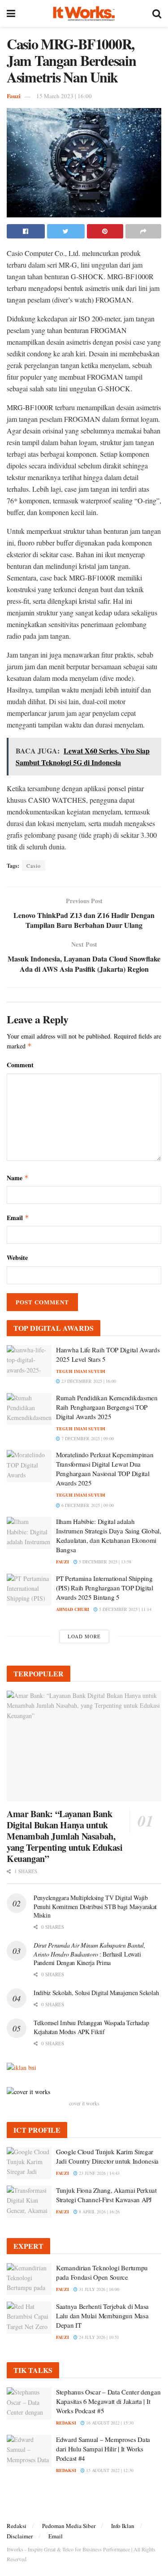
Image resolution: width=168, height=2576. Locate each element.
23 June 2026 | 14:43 (99, 2173)
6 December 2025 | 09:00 (87, 1505)
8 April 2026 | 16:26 (99, 2212)
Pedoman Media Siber (69, 2526)
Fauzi (14, 96)
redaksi (66, 2423)
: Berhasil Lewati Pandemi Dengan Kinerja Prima (90, 1954)
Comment (20, 1065)
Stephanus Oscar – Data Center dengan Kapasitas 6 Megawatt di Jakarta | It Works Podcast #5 (108, 2401)
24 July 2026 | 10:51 (98, 2337)
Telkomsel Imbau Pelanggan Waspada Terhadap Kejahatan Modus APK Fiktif (91, 2027)
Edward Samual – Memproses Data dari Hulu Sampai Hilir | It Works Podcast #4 (103, 2449)
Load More (84, 1636)
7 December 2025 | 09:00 (87, 1438)
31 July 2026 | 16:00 (98, 2289)
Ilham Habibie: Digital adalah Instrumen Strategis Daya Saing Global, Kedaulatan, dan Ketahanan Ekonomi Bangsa (109, 1535)
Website (17, 1258)
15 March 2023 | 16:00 (64, 96)
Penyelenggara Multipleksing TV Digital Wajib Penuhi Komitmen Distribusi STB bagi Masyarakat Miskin (95, 1906)
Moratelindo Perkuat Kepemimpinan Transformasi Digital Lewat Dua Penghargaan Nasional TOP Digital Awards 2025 (105, 1469)
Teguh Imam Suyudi (81, 1371)
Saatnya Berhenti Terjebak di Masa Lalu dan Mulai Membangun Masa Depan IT (102, 2316)
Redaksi (17, 2526)
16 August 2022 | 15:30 (109, 2423)
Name (18, 1178)
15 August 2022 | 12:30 (109, 2470)
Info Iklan (123, 2526)
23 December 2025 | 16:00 (88, 1381)
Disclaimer (20, 2536)
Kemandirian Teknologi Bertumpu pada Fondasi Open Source (102, 2272)
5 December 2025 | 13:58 (104, 1562)
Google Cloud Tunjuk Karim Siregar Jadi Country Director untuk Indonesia (107, 2156)
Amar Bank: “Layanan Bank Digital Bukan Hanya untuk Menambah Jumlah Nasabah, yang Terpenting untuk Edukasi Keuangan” (65, 1836)
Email (18, 1218)
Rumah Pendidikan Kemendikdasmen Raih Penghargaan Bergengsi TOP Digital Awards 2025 (107, 1407)
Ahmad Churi (73, 1609)
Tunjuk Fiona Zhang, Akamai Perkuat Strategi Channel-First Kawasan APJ (106, 2195)
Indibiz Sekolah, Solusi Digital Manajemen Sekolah (96, 1993)
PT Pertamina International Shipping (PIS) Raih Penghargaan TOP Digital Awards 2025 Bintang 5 (105, 1588)
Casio (34, 866)
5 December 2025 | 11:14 (125, 1609)
